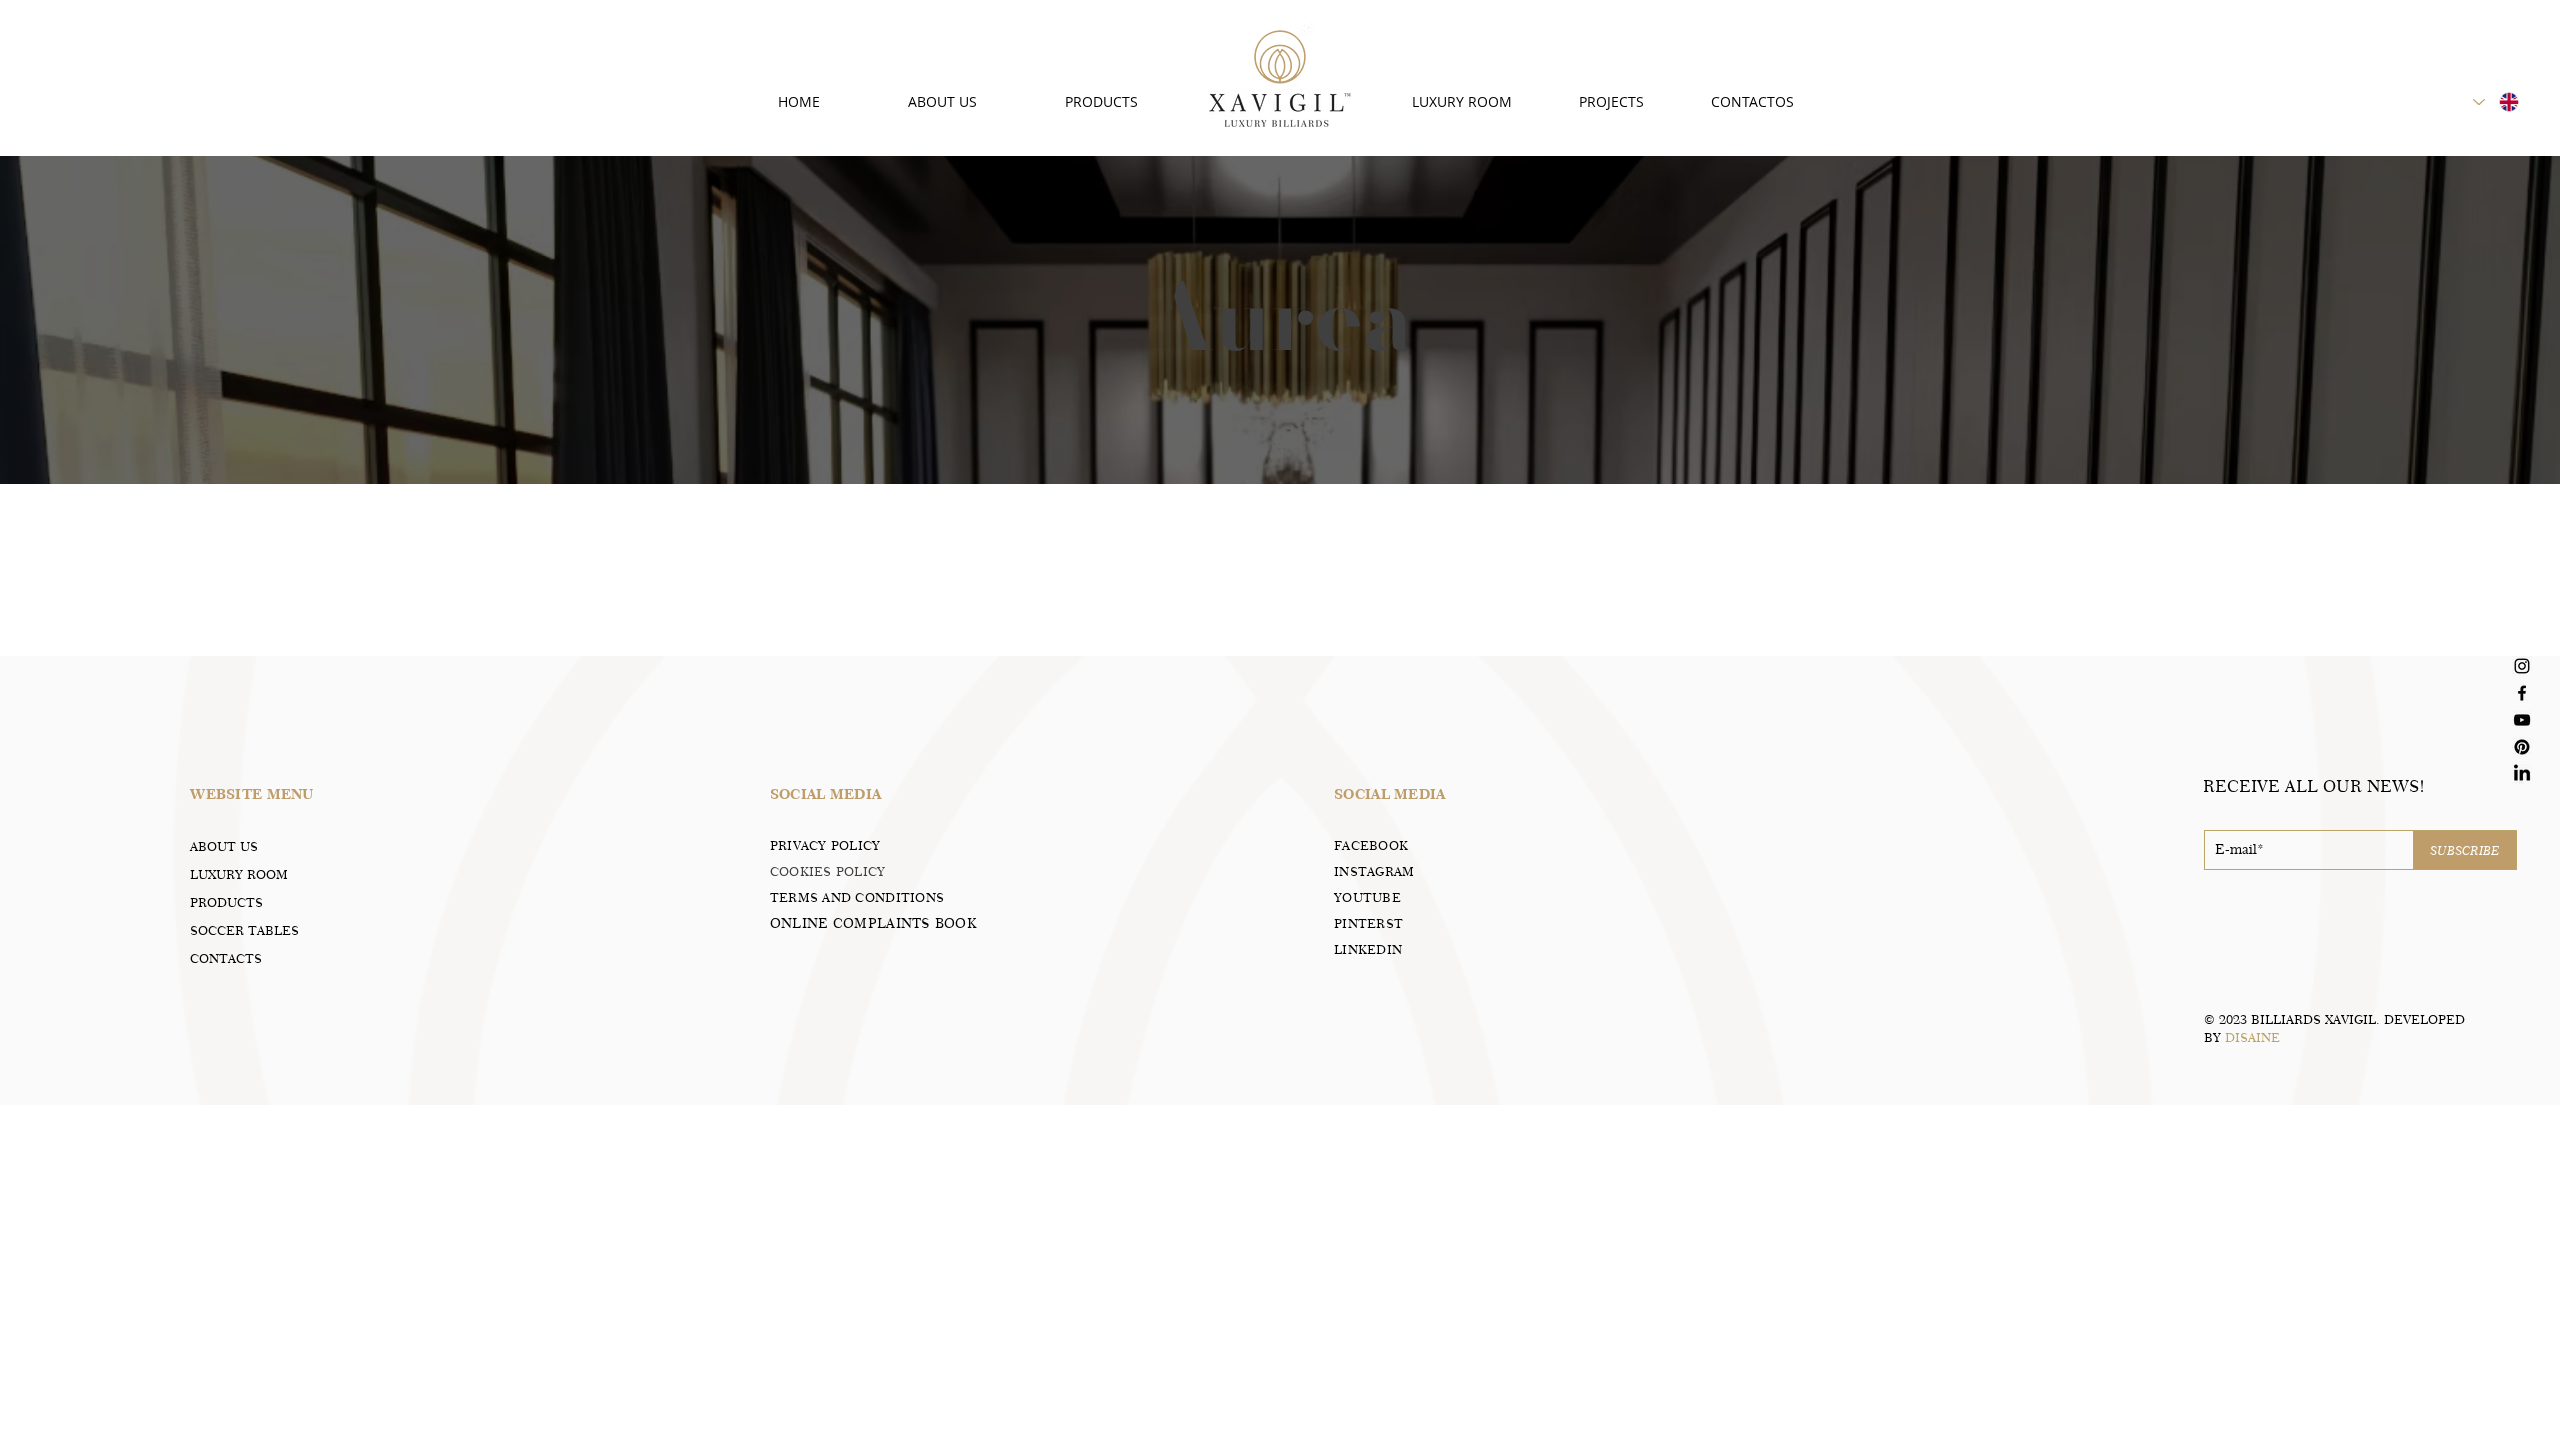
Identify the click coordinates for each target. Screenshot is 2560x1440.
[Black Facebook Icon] (2522, 693)
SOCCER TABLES (244, 930)
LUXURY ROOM (239, 874)
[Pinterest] (2522, 747)
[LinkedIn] (2522, 774)
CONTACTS (226, 958)
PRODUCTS (226, 902)
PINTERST (1368, 923)
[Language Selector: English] (2497, 102)
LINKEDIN (1368, 949)
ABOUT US (224, 846)
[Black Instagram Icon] (2522, 666)
